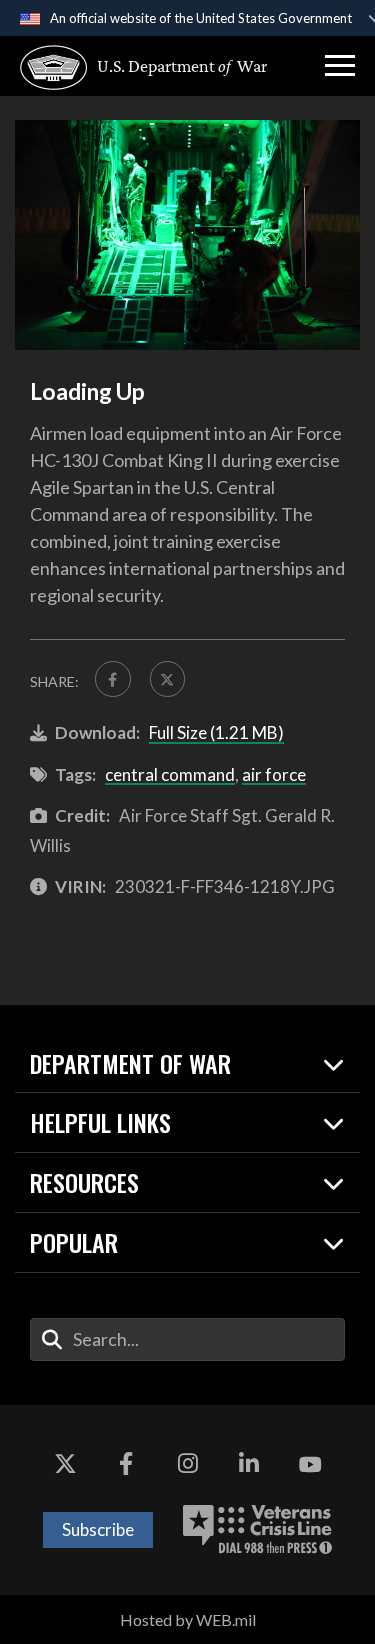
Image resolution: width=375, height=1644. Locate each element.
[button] (340, 66)
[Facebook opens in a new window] (126, 1465)
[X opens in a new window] (65, 1465)
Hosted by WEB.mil (188, 1619)
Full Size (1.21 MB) (216, 732)
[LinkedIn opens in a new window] (249, 1465)
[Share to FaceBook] (113, 679)
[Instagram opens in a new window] (188, 1465)
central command (170, 774)
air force (274, 774)
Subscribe (98, 1529)
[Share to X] (168, 679)
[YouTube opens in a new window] (310, 1465)
